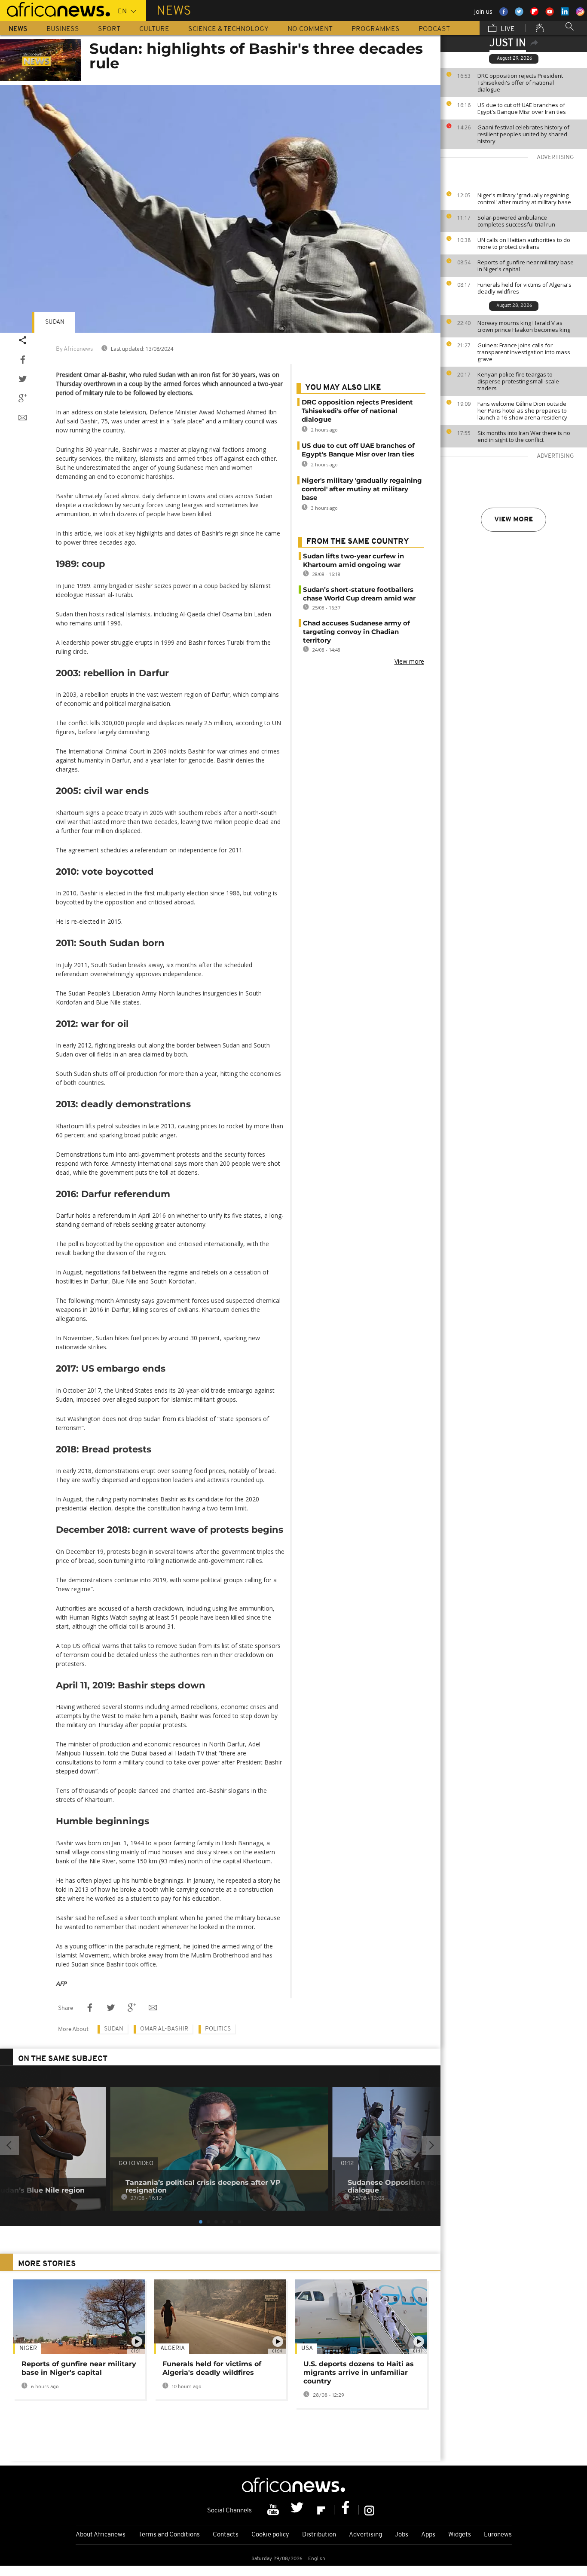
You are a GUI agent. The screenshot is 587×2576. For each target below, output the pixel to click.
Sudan (55, 322)
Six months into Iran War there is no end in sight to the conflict (524, 436)
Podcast (434, 29)
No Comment (310, 29)
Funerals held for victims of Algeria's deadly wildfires (524, 288)
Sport (109, 29)
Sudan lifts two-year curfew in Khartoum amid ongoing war (353, 560)
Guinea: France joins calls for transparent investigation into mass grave (524, 352)
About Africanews (101, 2535)
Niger (28, 2348)
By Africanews (74, 349)
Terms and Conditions (169, 2535)
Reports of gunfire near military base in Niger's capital (526, 266)
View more (514, 520)
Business (63, 29)
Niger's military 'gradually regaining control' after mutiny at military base (524, 199)
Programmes (376, 29)
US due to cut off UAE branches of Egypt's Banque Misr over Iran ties (522, 108)
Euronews (498, 2535)
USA (307, 2348)
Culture (154, 29)
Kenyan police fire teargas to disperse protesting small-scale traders (518, 381)
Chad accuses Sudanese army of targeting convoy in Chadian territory (356, 632)
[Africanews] (55, 9)
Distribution (319, 2535)
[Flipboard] (322, 2510)
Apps (428, 2535)
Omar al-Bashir (164, 2029)
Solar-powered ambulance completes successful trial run (516, 221)
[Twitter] (298, 2510)
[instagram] (369, 2510)
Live (507, 29)
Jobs (402, 2535)
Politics (218, 2029)
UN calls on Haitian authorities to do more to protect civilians (524, 243)
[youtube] (274, 2510)
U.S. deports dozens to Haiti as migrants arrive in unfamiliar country (359, 2372)
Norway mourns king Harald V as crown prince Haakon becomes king (524, 326)
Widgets (460, 2535)
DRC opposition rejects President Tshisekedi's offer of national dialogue (520, 83)
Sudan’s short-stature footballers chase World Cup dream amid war (359, 594)
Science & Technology (228, 29)
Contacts (226, 2535)
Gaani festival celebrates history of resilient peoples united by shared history (523, 134)
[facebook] (346, 2510)
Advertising (365, 2535)
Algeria (173, 2348)
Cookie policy (270, 2535)
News (18, 29)
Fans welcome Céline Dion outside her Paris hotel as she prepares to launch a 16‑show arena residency (522, 410)
